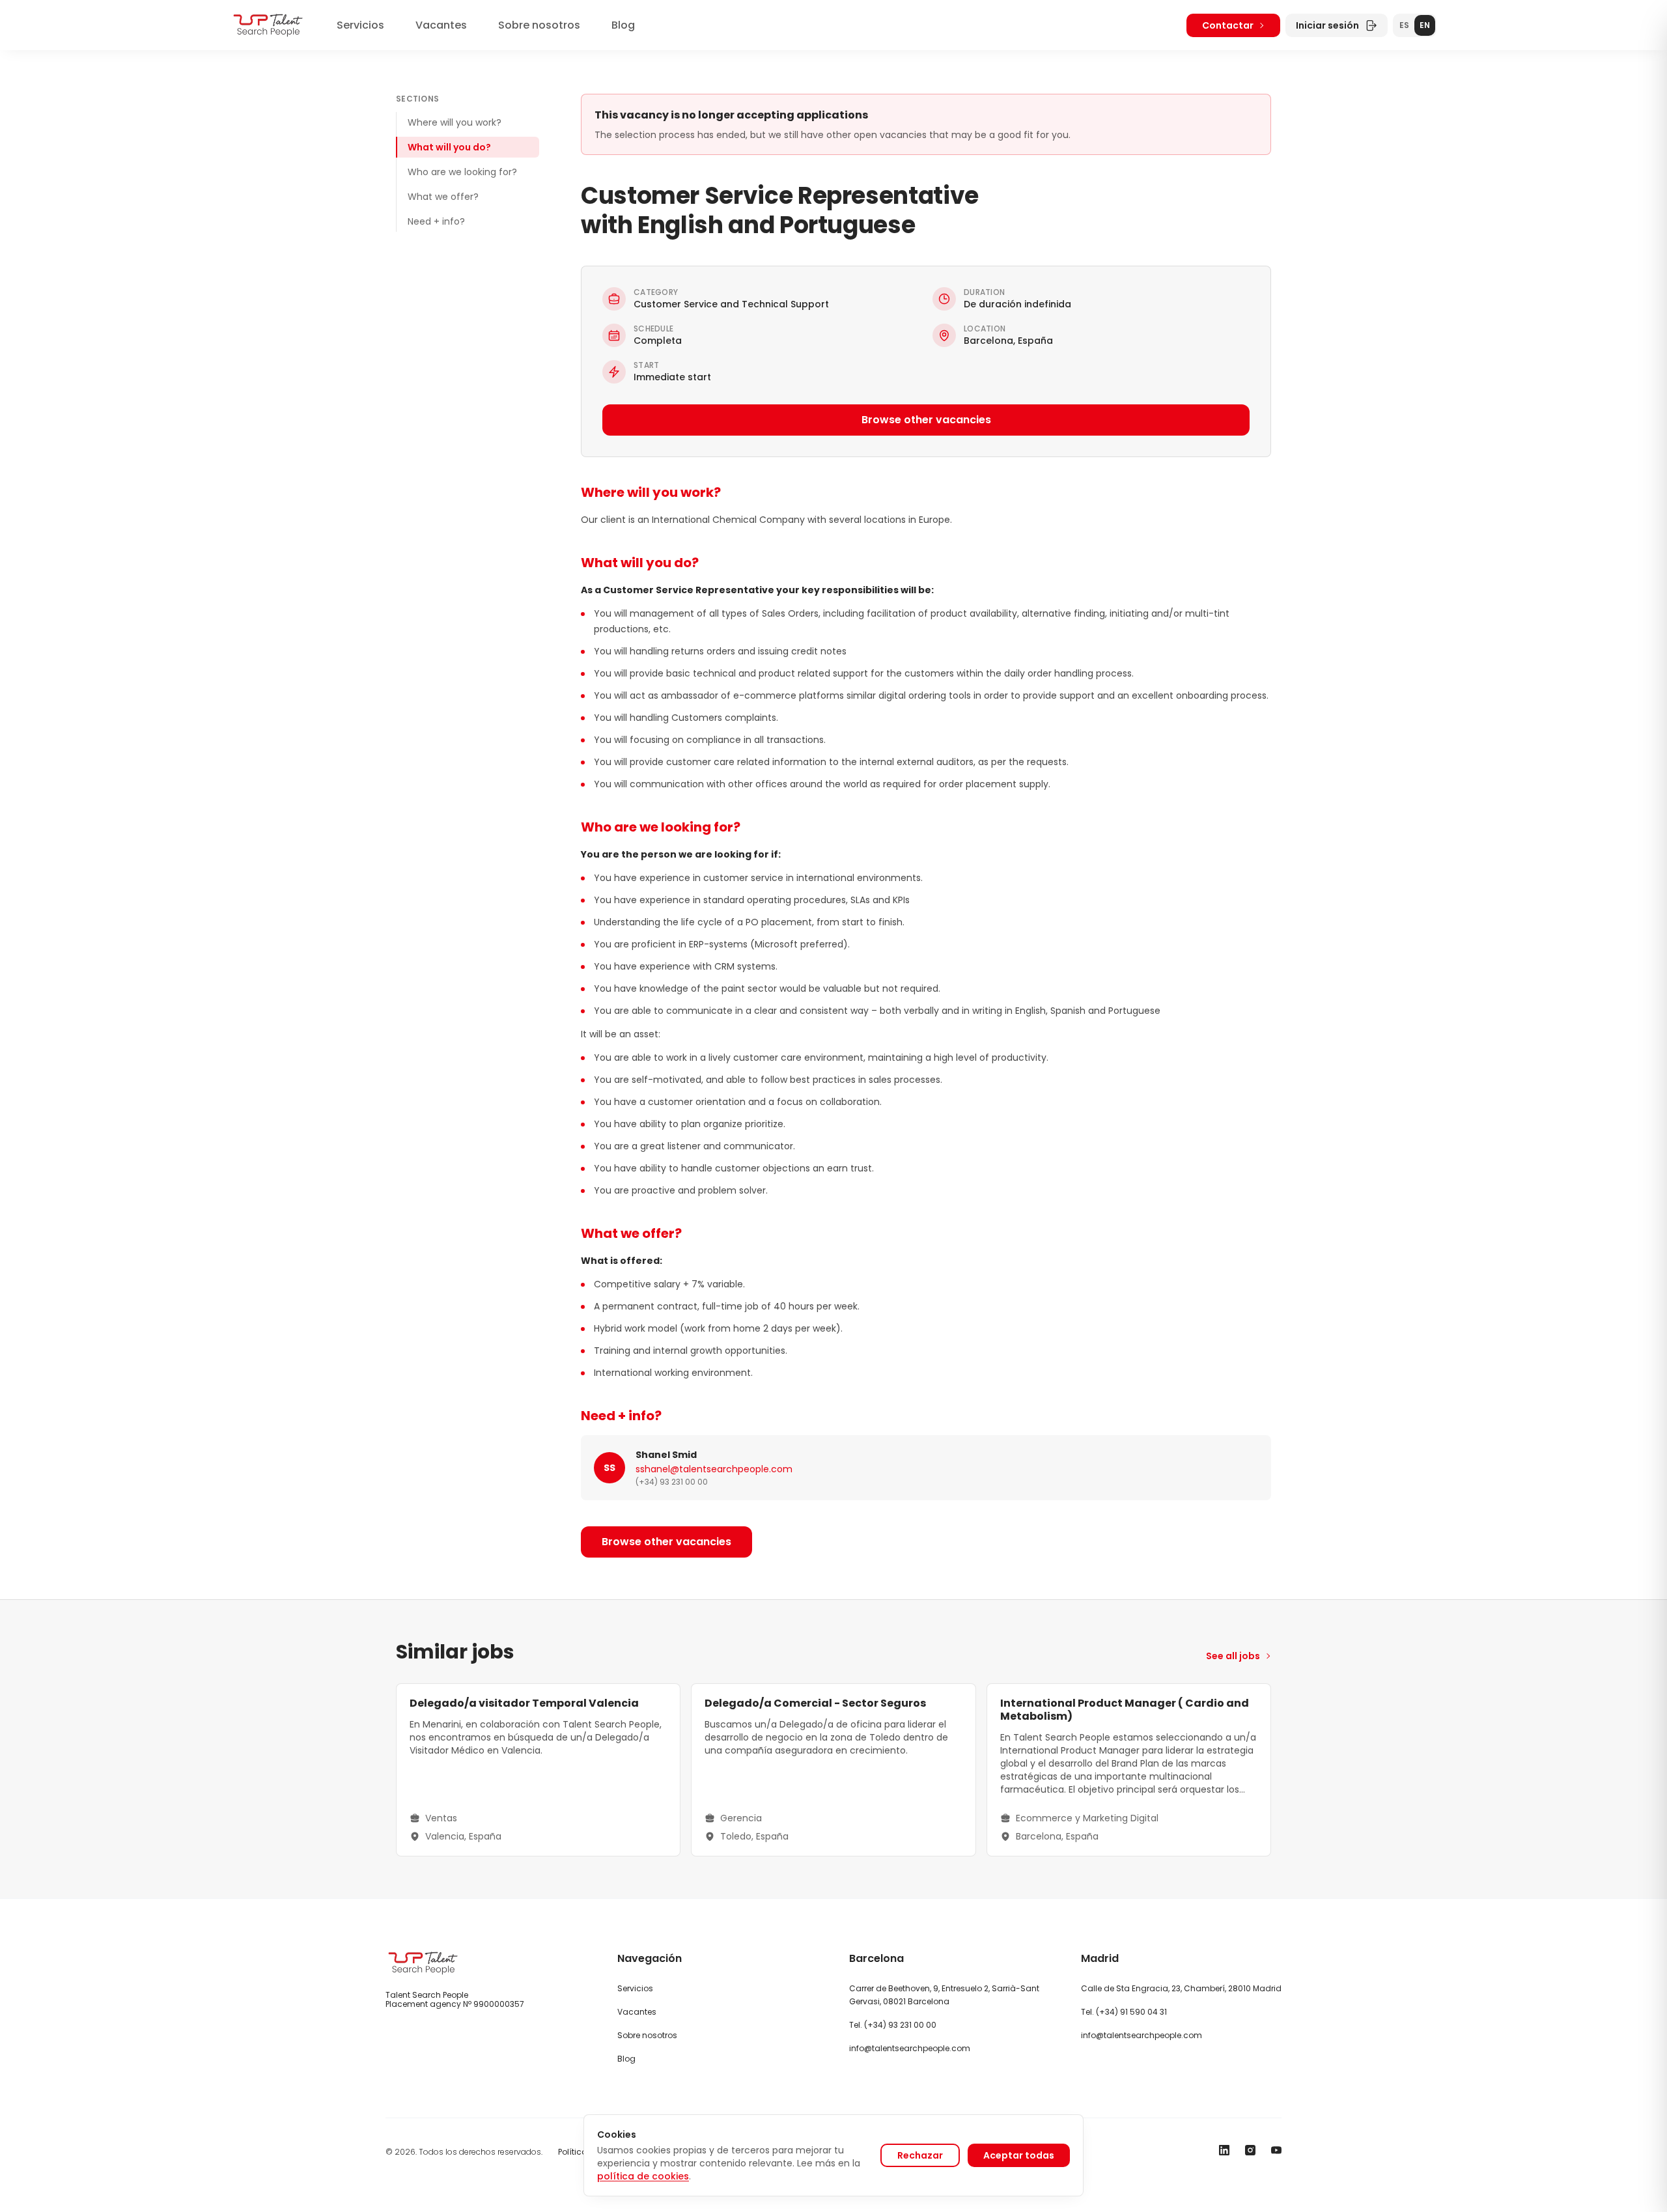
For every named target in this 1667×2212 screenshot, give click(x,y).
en (1425, 25)
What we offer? (443, 197)
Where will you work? (455, 122)
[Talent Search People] (268, 25)
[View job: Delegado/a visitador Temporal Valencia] (538, 1770)
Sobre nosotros (539, 25)
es (1404, 25)
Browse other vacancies (926, 420)
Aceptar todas (1019, 2155)
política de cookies (643, 2176)
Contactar (1228, 25)
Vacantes (441, 25)
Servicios (360, 25)
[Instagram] (1250, 2150)
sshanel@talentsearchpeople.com (714, 1469)
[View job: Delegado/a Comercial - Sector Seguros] (833, 1770)
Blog (623, 25)
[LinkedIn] (1224, 2150)
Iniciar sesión (1327, 25)
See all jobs (1233, 1656)
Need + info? (436, 221)
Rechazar (920, 2155)
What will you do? (449, 147)
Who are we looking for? (462, 172)
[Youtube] (1276, 2150)
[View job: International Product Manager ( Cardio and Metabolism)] (1129, 1770)
